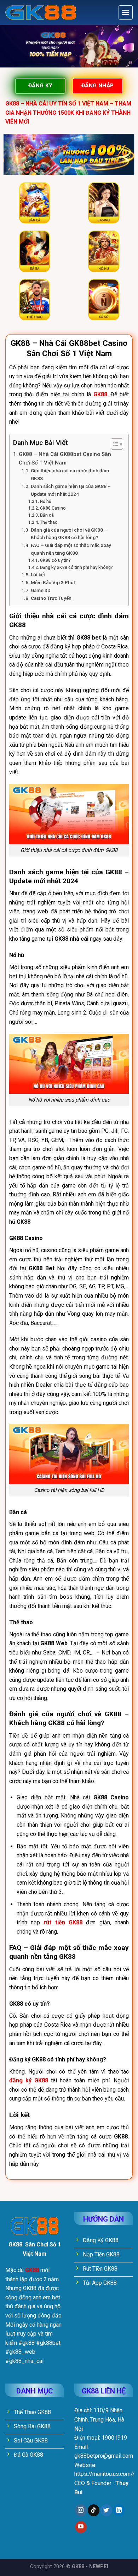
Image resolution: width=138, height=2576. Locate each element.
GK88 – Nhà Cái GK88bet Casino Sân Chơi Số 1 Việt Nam (65, 458)
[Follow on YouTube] (81, 2527)
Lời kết (38, 575)
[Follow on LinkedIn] (119, 2510)
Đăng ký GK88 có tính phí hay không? (76, 567)
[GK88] (41, 13)
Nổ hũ (45, 501)
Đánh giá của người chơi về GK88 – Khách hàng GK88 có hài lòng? (69, 534)
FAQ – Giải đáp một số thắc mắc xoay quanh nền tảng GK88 (71, 549)
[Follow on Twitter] (106, 2510)
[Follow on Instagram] (81, 2510)
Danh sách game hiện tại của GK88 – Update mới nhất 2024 (71, 490)
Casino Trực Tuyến (51, 598)
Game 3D (41, 590)
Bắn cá (47, 515)
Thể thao (49, 522)
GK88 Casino (53, 508)
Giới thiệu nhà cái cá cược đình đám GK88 (70, 474)
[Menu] (126, 12)
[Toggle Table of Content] (113, 444)
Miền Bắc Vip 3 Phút (53, 582)
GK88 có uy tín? (55, 560)
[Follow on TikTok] (94, 2510)
